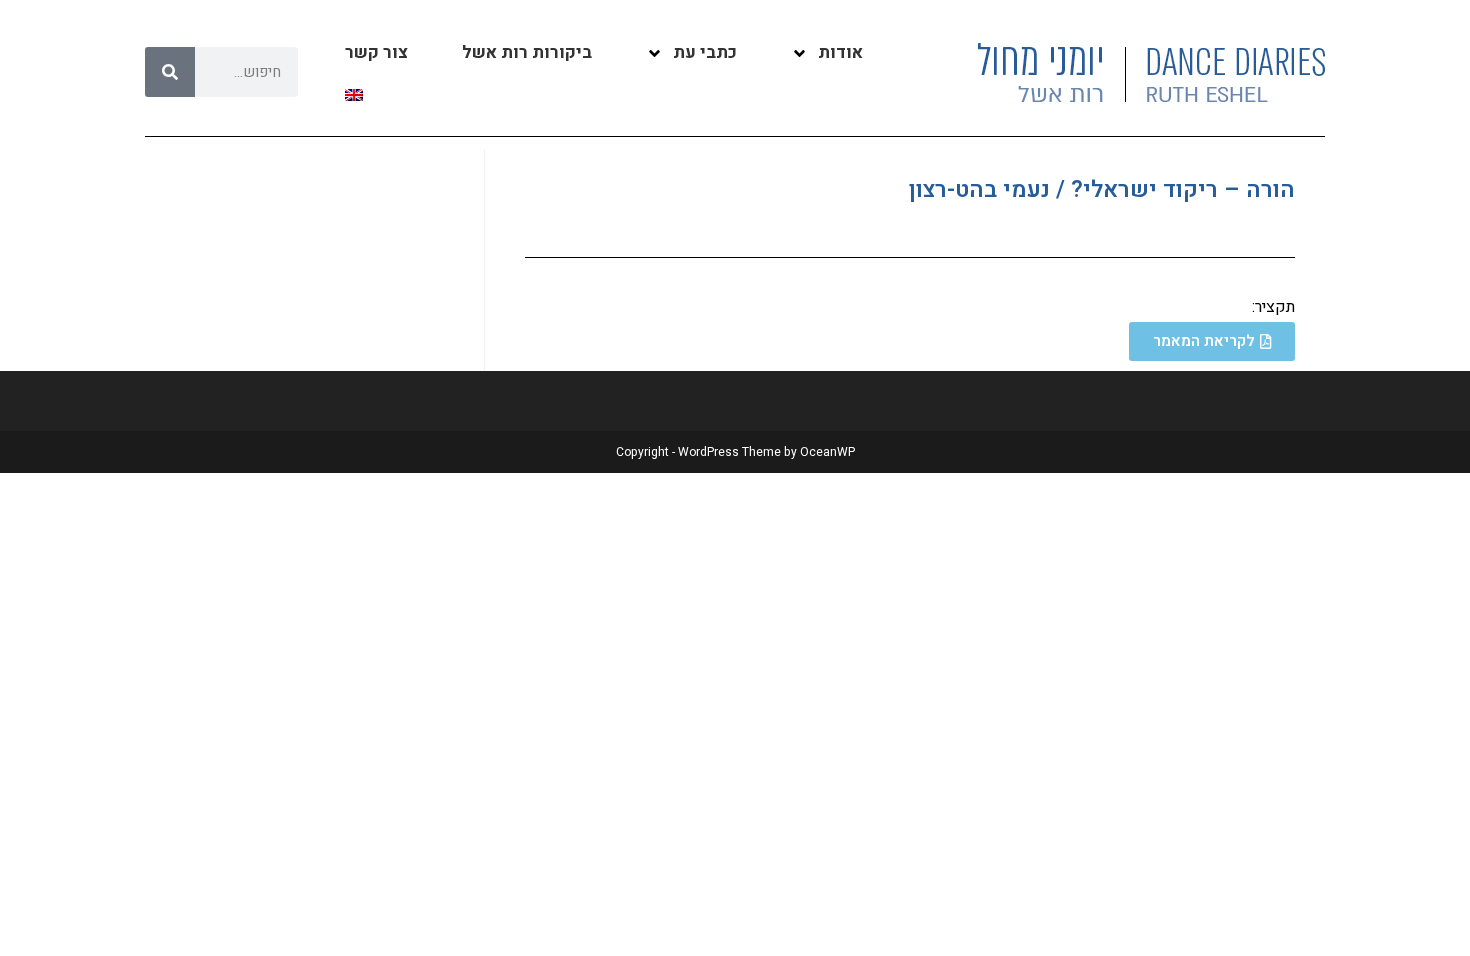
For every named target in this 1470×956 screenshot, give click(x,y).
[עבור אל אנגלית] (354, 95)
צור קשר (376, 52)
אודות (840, 52)
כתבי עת (705, 52)
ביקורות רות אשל (527, 52)
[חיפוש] (170, 72)
